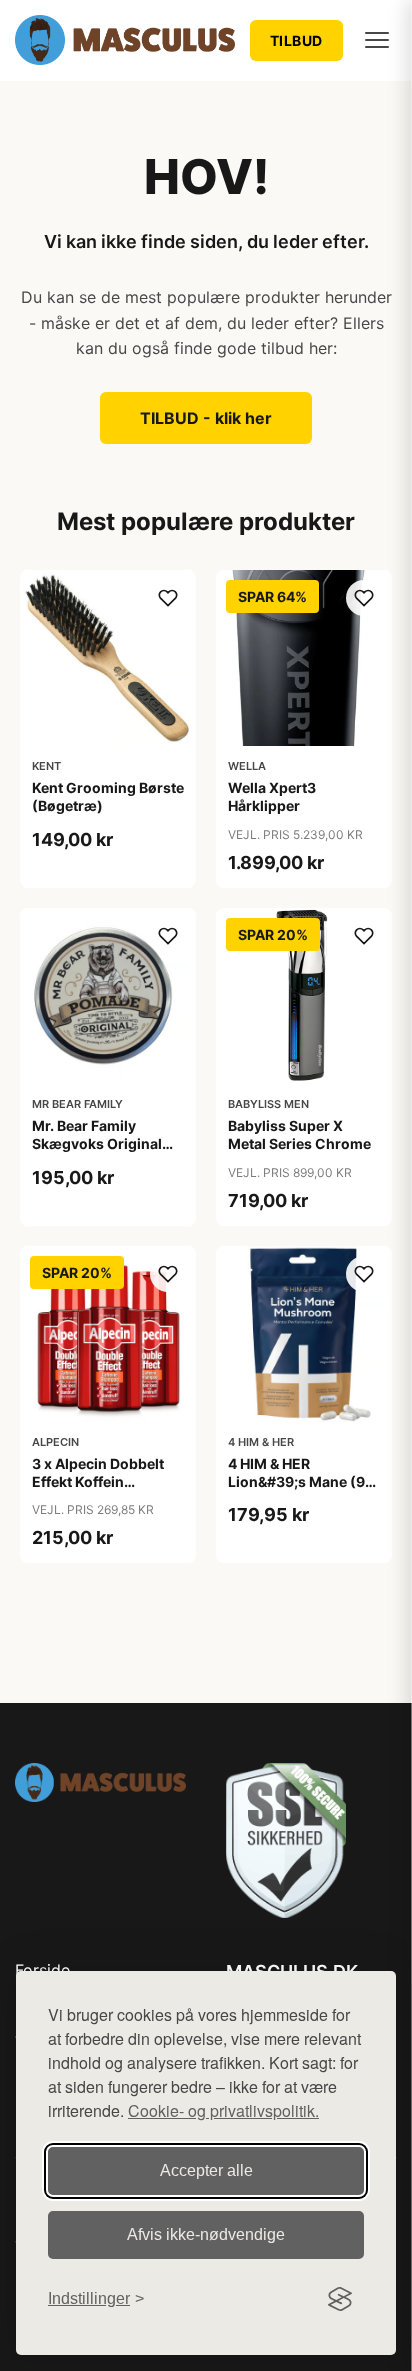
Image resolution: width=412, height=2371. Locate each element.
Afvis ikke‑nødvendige (206, 2234)
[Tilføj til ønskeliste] (168, 598)
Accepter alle (206, 2170)
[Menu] (377, 40)
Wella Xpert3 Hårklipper (272, 796)
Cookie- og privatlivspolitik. (223, 2110)
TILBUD (296, 40)
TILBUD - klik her (206, 418)
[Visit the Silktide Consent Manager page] (340, 2299)
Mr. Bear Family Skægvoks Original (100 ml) (97, 1143)
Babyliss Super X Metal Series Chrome (299, 1134)
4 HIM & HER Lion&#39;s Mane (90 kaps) (301, 1481)
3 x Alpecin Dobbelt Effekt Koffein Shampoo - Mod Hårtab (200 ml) (98, 1491)
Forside (42, 1970)
